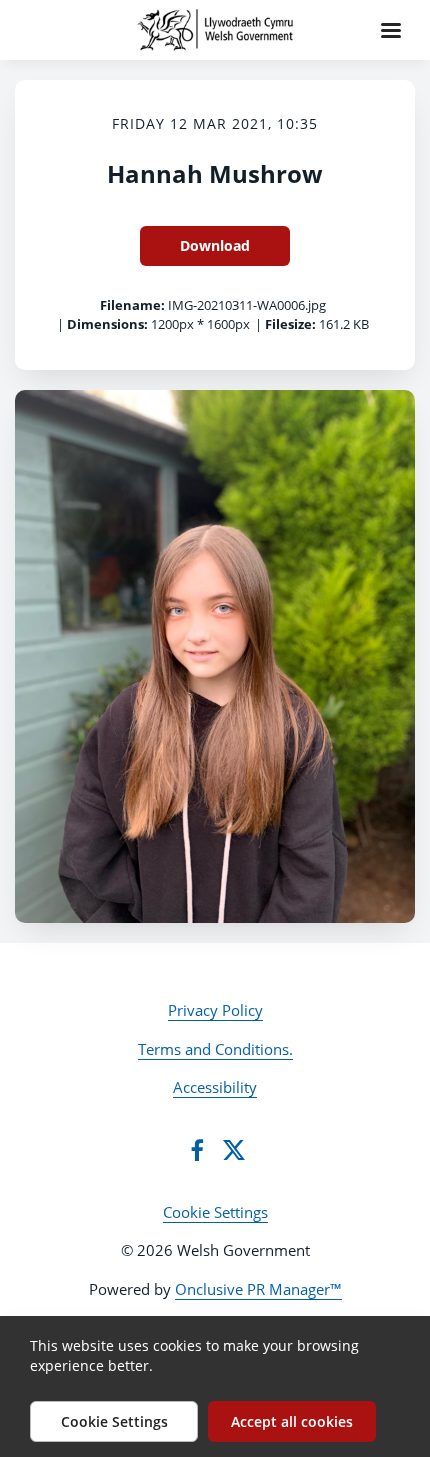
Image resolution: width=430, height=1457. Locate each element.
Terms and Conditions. (215, 1049)
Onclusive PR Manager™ (258, 1289)
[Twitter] (234, 1150)
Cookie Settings (215, 1212)
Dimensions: (107, 324)
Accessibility (215, 1087)
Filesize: (290, 324)
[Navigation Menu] (391, 30)
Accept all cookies (292, 1421)
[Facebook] (197, 1150)
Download (215, 245)
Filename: (132, 305)
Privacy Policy (215, 1010)
